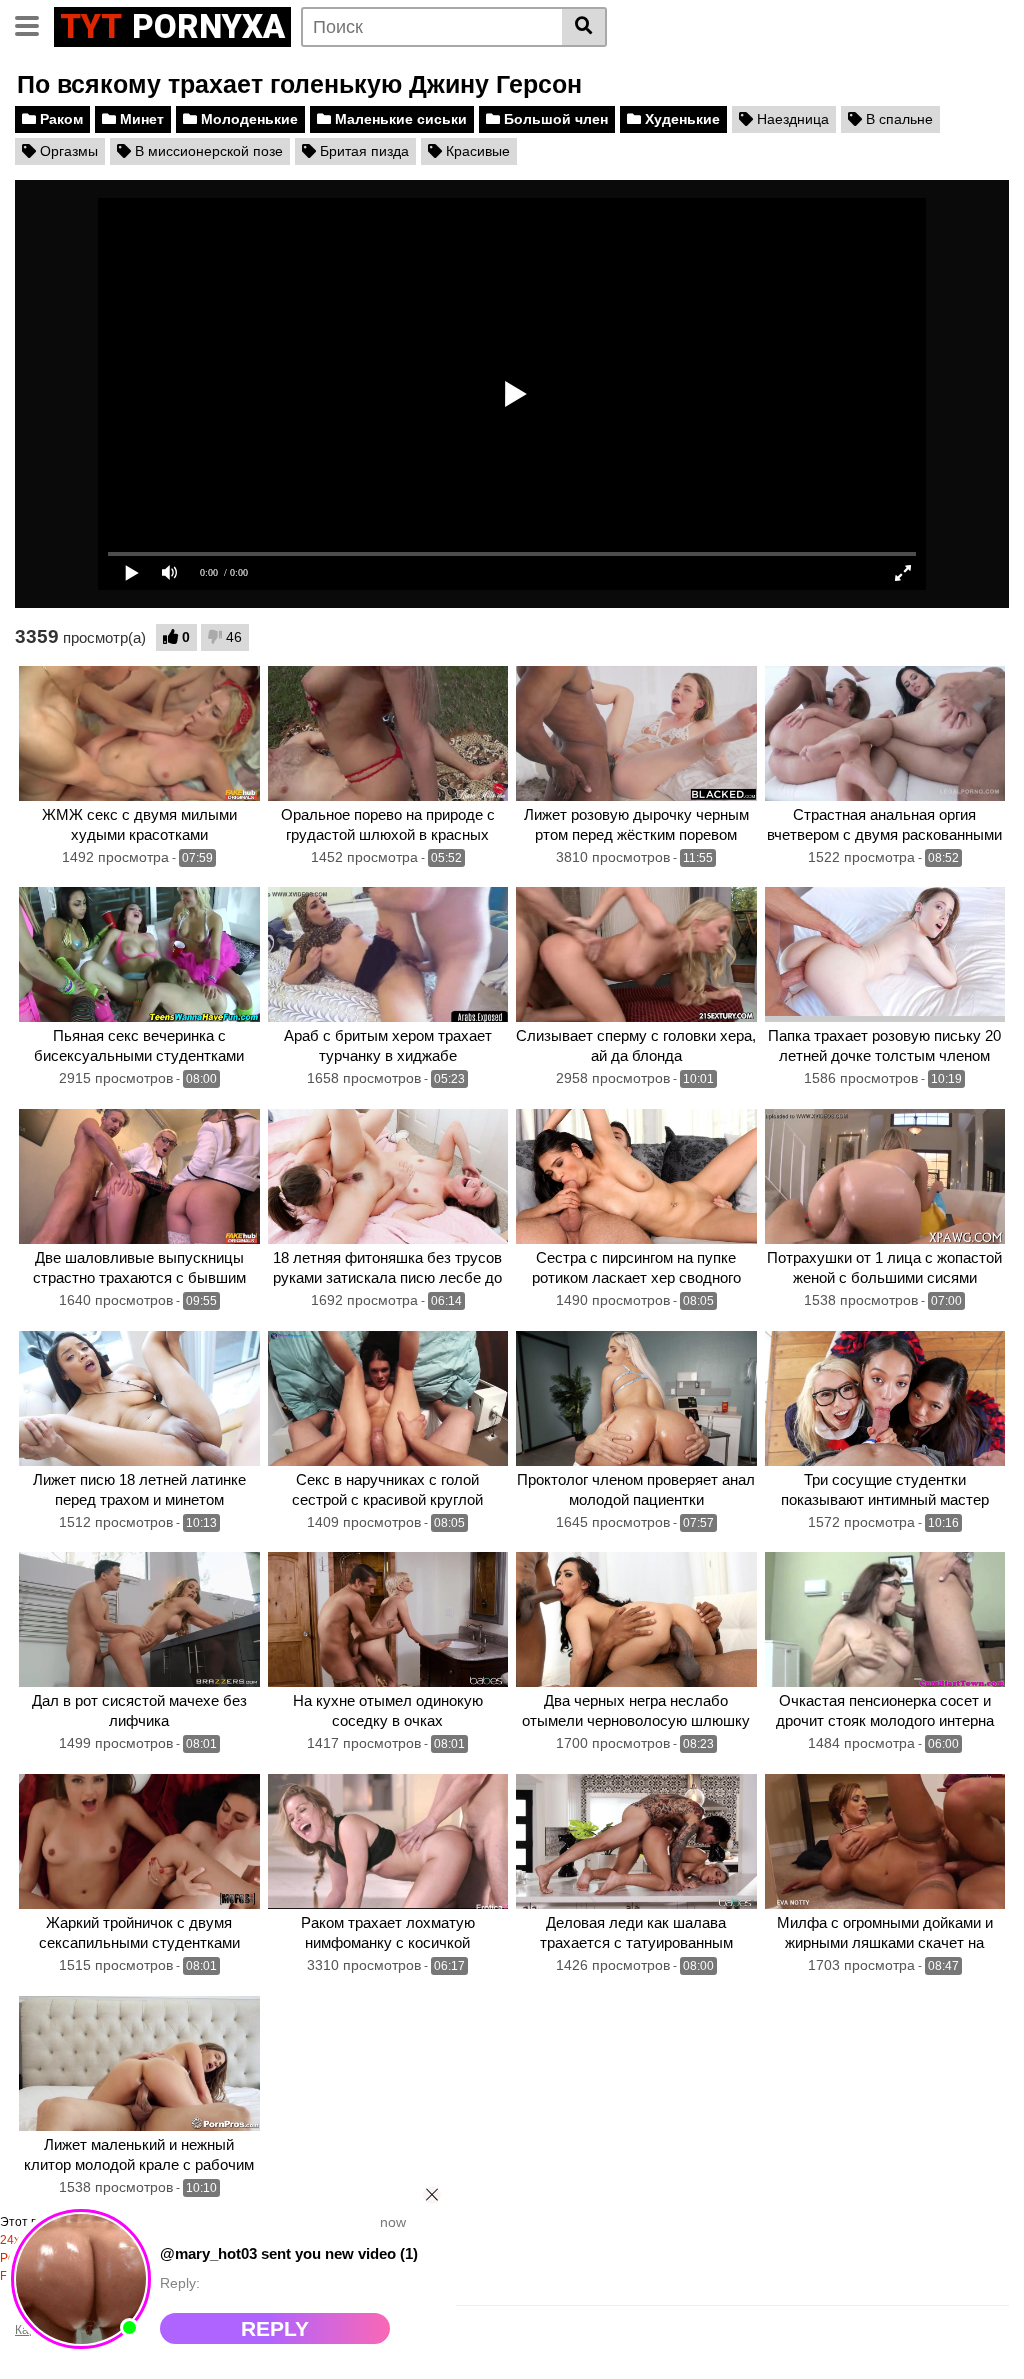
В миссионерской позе (207, 151)
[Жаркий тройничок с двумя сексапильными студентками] (139, 1841)
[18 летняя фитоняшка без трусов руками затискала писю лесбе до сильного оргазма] (388, 1176)
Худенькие (680, 119)
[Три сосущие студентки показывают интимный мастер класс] (885, 1398)
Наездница (791, 119)
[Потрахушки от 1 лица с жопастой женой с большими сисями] (885, 1176)
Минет (140, 119)
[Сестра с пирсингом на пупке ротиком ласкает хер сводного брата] (636, 1176)
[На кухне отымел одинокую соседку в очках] (388, 1619)
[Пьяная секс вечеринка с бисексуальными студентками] (139, 954)
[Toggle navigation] (34, 24)
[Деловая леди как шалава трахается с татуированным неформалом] (636, 1841)
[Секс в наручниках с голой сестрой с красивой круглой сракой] (388, 1398)
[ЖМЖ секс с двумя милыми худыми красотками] (139, 733)
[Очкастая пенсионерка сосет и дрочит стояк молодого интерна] (885, 1619)
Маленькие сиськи (399, 119)
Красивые (476, 151)
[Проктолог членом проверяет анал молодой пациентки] (636, 1398)
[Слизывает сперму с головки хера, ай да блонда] (636, 954)
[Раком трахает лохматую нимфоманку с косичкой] (388, 1841)
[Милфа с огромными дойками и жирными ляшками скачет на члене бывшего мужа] (885, 1841)
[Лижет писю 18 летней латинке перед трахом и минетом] (139, 1398)
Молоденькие (247, 119)
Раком (59, 119)
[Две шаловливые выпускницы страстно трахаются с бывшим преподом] (139, 1176)
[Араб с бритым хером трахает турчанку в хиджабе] (388, 954)
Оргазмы (67, 151)
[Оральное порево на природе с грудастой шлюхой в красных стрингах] (388, 733)
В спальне (897, 119)
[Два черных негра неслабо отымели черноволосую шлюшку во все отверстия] (636, 1619)
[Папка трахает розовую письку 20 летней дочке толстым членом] (885, 954)
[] (584, 27)
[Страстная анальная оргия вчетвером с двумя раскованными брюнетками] (885, 733)
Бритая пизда (362, 151)
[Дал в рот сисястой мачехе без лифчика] (139, 1619)
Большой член (554, 119)
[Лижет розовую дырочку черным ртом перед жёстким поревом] (636, 733)
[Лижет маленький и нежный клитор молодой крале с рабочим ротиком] (139, 2063)
